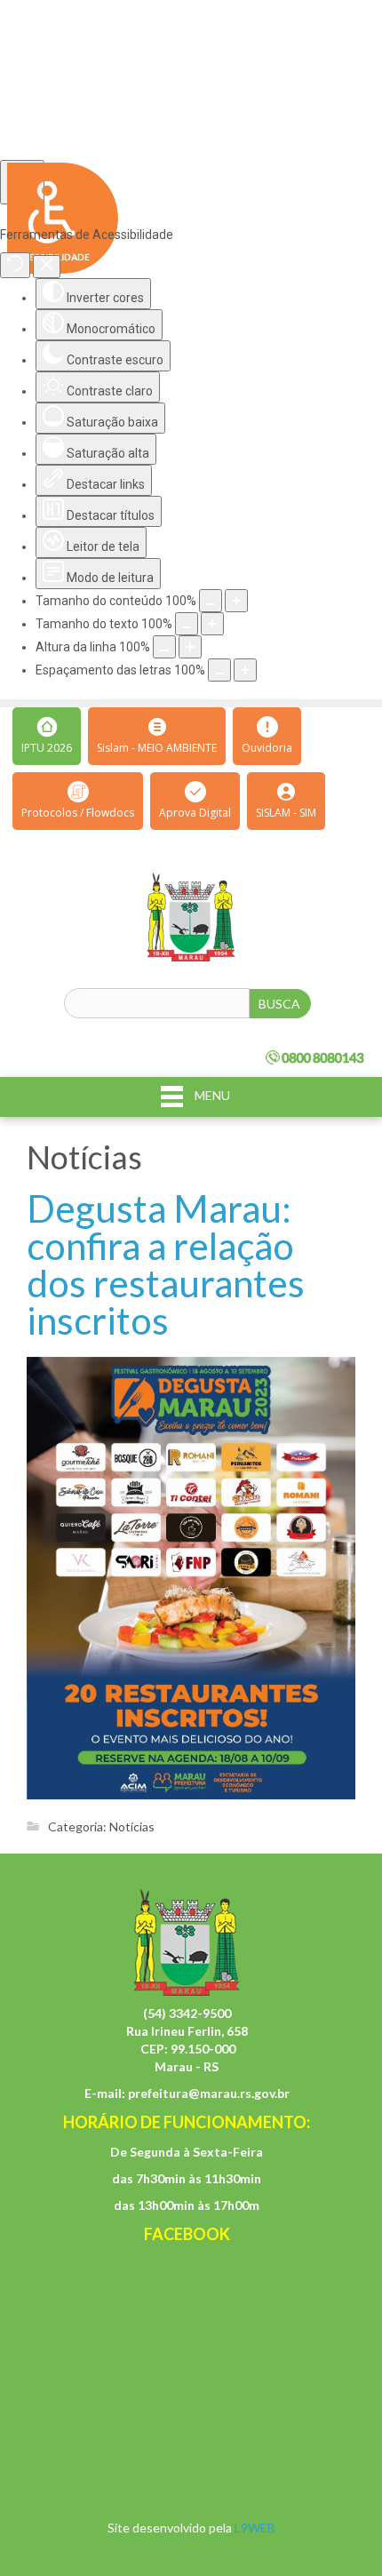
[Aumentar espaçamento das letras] (245, 670)
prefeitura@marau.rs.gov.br (209, 2093)
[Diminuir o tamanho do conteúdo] (211, 601)
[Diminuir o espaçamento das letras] (219, 670)
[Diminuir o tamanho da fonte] (187, 624)
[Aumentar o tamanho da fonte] (212, 624)
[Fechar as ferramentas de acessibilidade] (47, 267)
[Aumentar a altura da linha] (190, 647)
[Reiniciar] (15, 265)
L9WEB (255, 2528)
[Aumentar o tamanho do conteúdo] (236, 601)
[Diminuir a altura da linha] (164, 647)
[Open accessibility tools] (22, 182)
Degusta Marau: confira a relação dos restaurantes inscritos (166, 1264)
